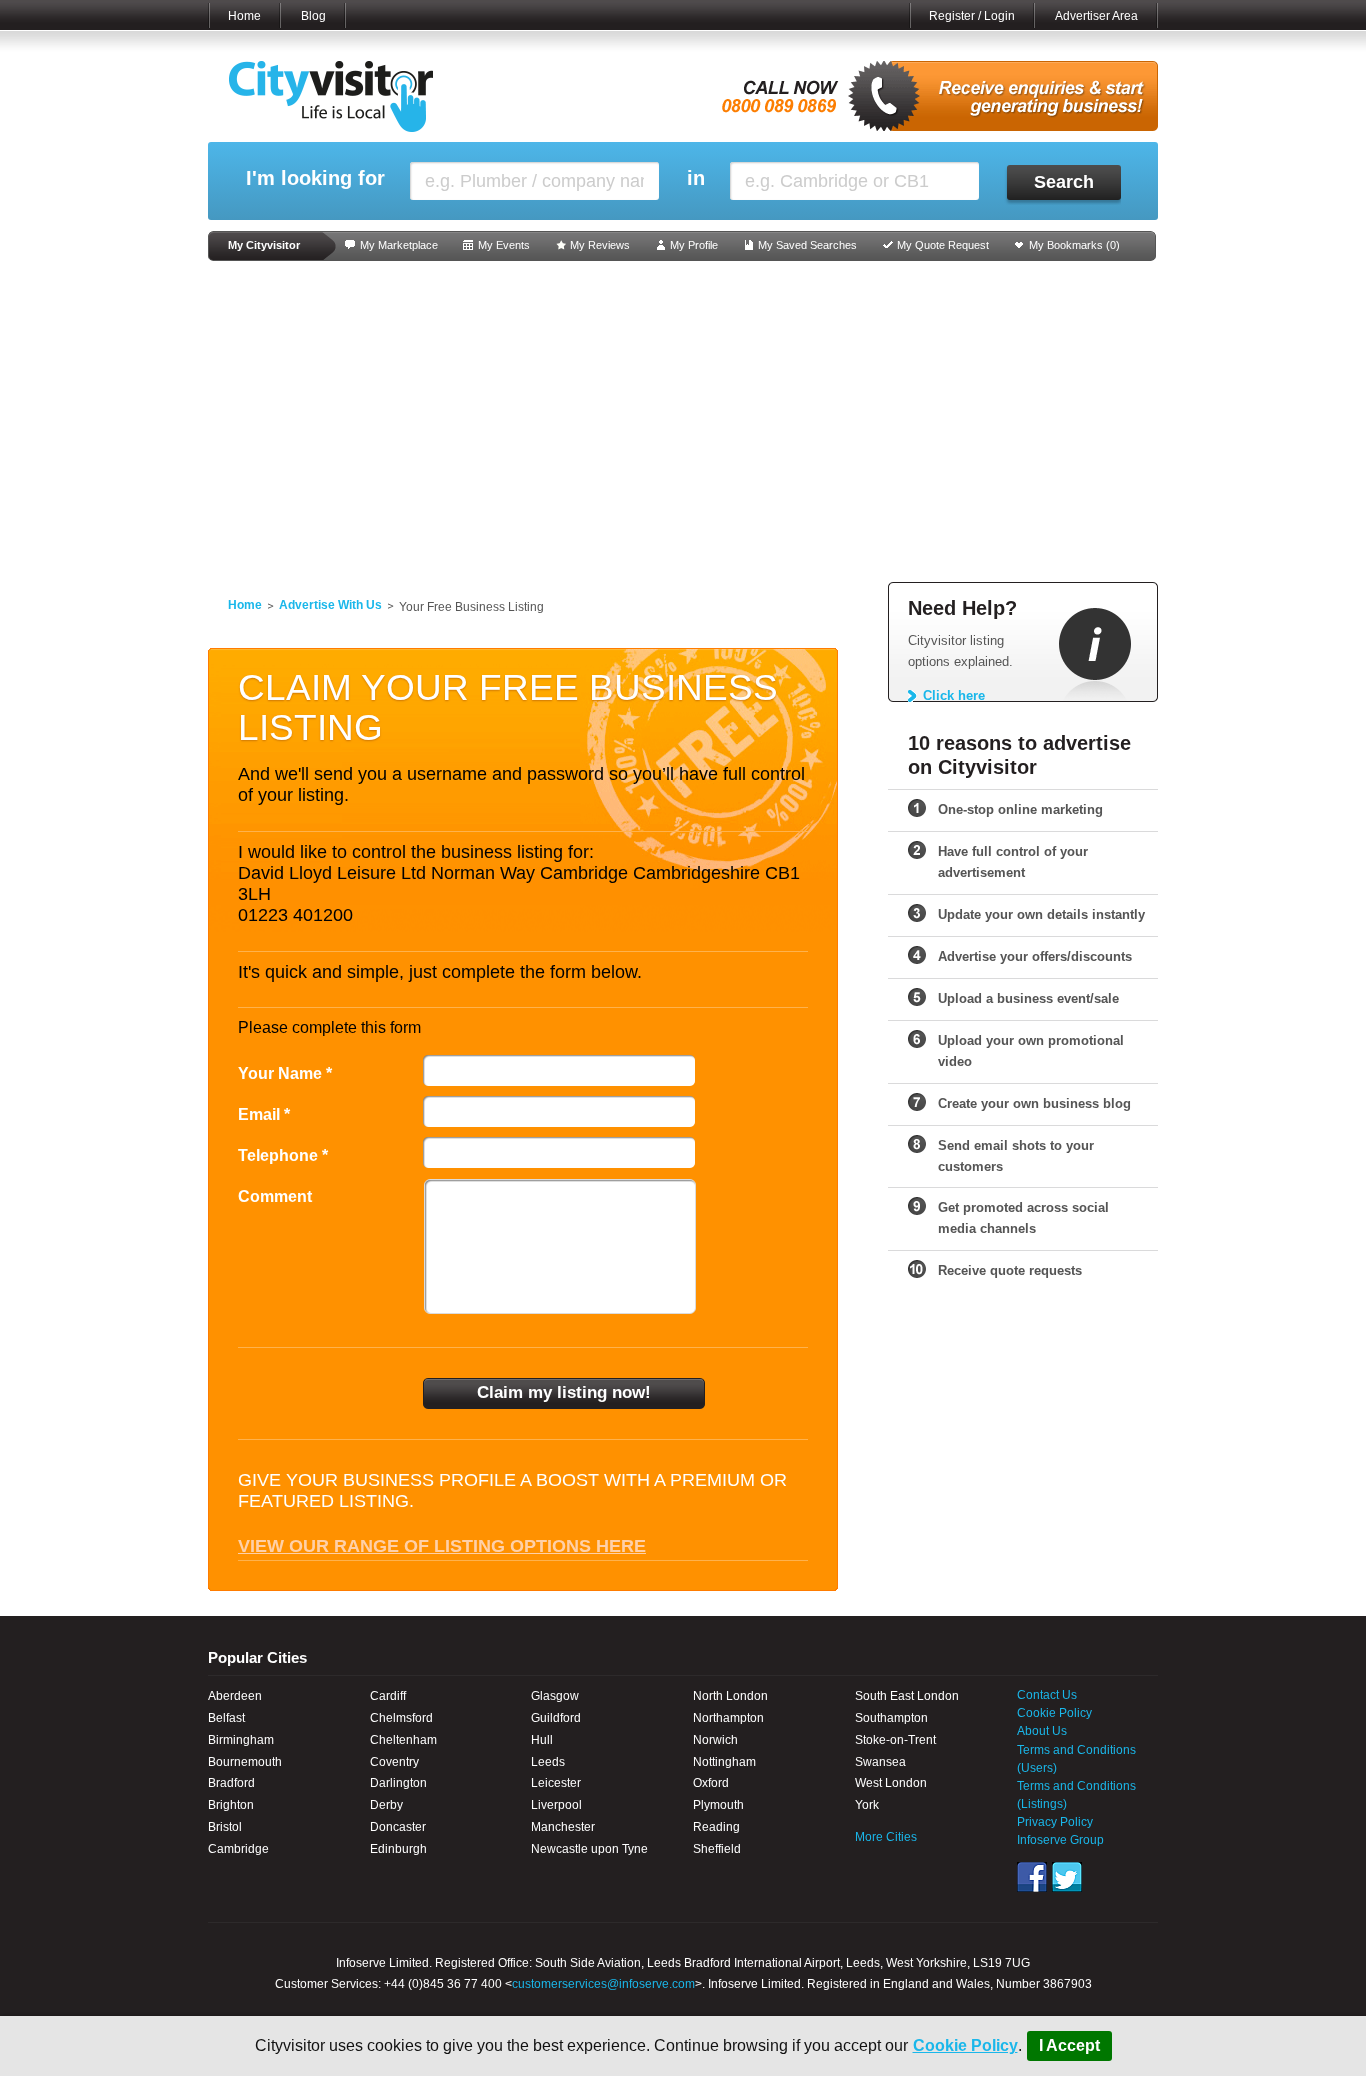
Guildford (556, 1718)
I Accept (1069, 2045)
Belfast (226, 1718)
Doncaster (398, 1827)
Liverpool (556, 1805)
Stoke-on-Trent (895, 1740)
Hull (542, 1740)
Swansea (880, 1762)
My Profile (694, 245)
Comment (275, 1196)
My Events (504, 245)
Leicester (556, 1783)
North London (730, 1696)
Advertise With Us (330, 605)
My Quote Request (943, 245)
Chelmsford (401, 1718)
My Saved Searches (807, 245)
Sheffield (717, 1849)
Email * (264, 1114)
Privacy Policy (1055, 1822)
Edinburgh (398, 1849)
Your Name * (285, 1073)
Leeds (548, 1762)
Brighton (231, 1805)
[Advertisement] (683, 422)
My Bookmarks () (1074, 245)
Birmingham (241, 1740)
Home (244, 16)
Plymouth (718, 1805)
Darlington (398, 1783)
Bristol (225, 1827)
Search (1064, 182)
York (867, 1805)
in (696, 178)
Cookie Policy (965, 2045)
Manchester (563, 1827)
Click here (954, 695)
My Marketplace (399, 245)
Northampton (728, 1718)
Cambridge (238, 1849)
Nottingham (724, 1762)
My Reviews (600, 245)
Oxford (711, 1783)
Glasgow (555, 1696)
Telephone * (283, 1155)
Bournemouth (245, 1762)
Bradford (231, 1783)
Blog (313, 16)
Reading (716, 1827)
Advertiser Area (1096, 16)
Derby (386, 1805)
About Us (1042, 1731)
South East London (907, 1696)
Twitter (1067, 1877)
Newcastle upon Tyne (589, 1849)
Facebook (1032, 1877)
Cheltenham (403, 1740)
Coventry (394, 1762)
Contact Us (1047, 1695)
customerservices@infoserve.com (603, 1984)
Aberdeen (235, 1696)
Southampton (891, 1718)
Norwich (715, 1740)
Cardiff (388, 1696)
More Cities (886, 1837)
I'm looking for (315, 178)
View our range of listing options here (442, 1545)
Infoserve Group (1060, 1840)
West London (891, 1783)
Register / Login (972, 16)
